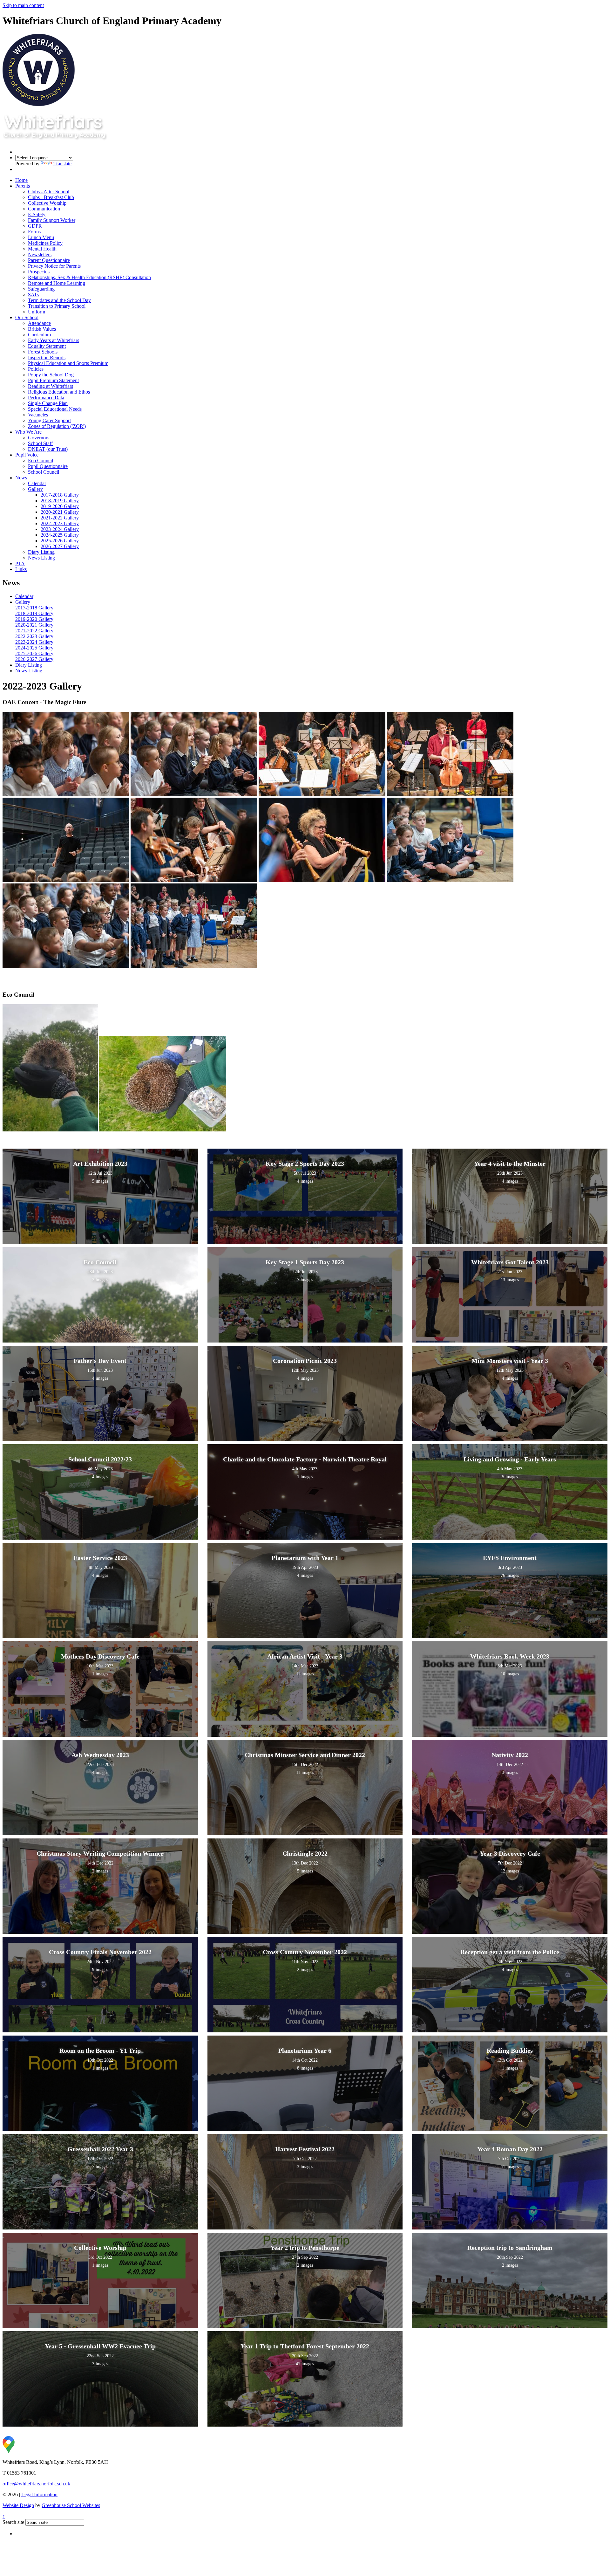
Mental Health (42, 249)
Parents (23, 186)
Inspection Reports (47, 357)
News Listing (41, 558)
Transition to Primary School (57, 306)
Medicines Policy (45, 243)
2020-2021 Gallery (60, 512)
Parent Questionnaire (49, 260)
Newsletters (40, 254)
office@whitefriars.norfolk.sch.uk (36, 2484)
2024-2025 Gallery (60, 535)
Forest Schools (43, 352)
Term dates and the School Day (59, 300)
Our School (27, 317)
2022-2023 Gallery (60, 523)
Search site (13, 2522)
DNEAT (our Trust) (48, 449)
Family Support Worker (52, 220)
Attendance (39, 323)
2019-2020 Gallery (60, 506)
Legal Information (39, 2494)
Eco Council (41, 460)
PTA (20, 563)
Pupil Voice (27, 455)
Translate (62, 164)
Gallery (35, 489)
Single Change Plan (48, 403)
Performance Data (46, 398)
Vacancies (38, 415)
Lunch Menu (41, 237)
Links (21, 569)
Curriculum (39, 335)
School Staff (40, 443)
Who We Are (28, 432)
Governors (39, 438)
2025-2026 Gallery (60, 541)
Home (21, 180)
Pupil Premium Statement (53, 380)
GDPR (35, 226)
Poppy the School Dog (51, 375)
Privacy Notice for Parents (54, 266)
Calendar (37, 483)
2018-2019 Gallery (60, 501)
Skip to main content (23, 5)
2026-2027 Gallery (60, 546)
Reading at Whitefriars (51, 386)
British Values (42, 329)
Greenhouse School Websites (71, 2505)
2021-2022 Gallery (60, 518)
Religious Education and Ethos (59, 392)
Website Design (18, 2505)
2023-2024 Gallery (60, 529)
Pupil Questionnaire (48, 466)
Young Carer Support (49, 420)
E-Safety (37, 214)
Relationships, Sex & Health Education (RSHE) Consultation (89, 277)
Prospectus (39, 272)
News (21, 478)
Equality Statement (47, 346)
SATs (33, 295)
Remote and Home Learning (57, 283)
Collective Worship (47, 203)
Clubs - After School (49, 192)
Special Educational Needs (55, 409)
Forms (34, 232)
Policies (36, 369)
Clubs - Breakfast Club (51, 197)
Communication (44, 209)
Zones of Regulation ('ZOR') (57, 426)
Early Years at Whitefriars (54, 340)
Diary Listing (41, 552)
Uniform (37, 312)
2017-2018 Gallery (60, 495)
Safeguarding (41, 289)
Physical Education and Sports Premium (68, 363)
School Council (44, 472)
